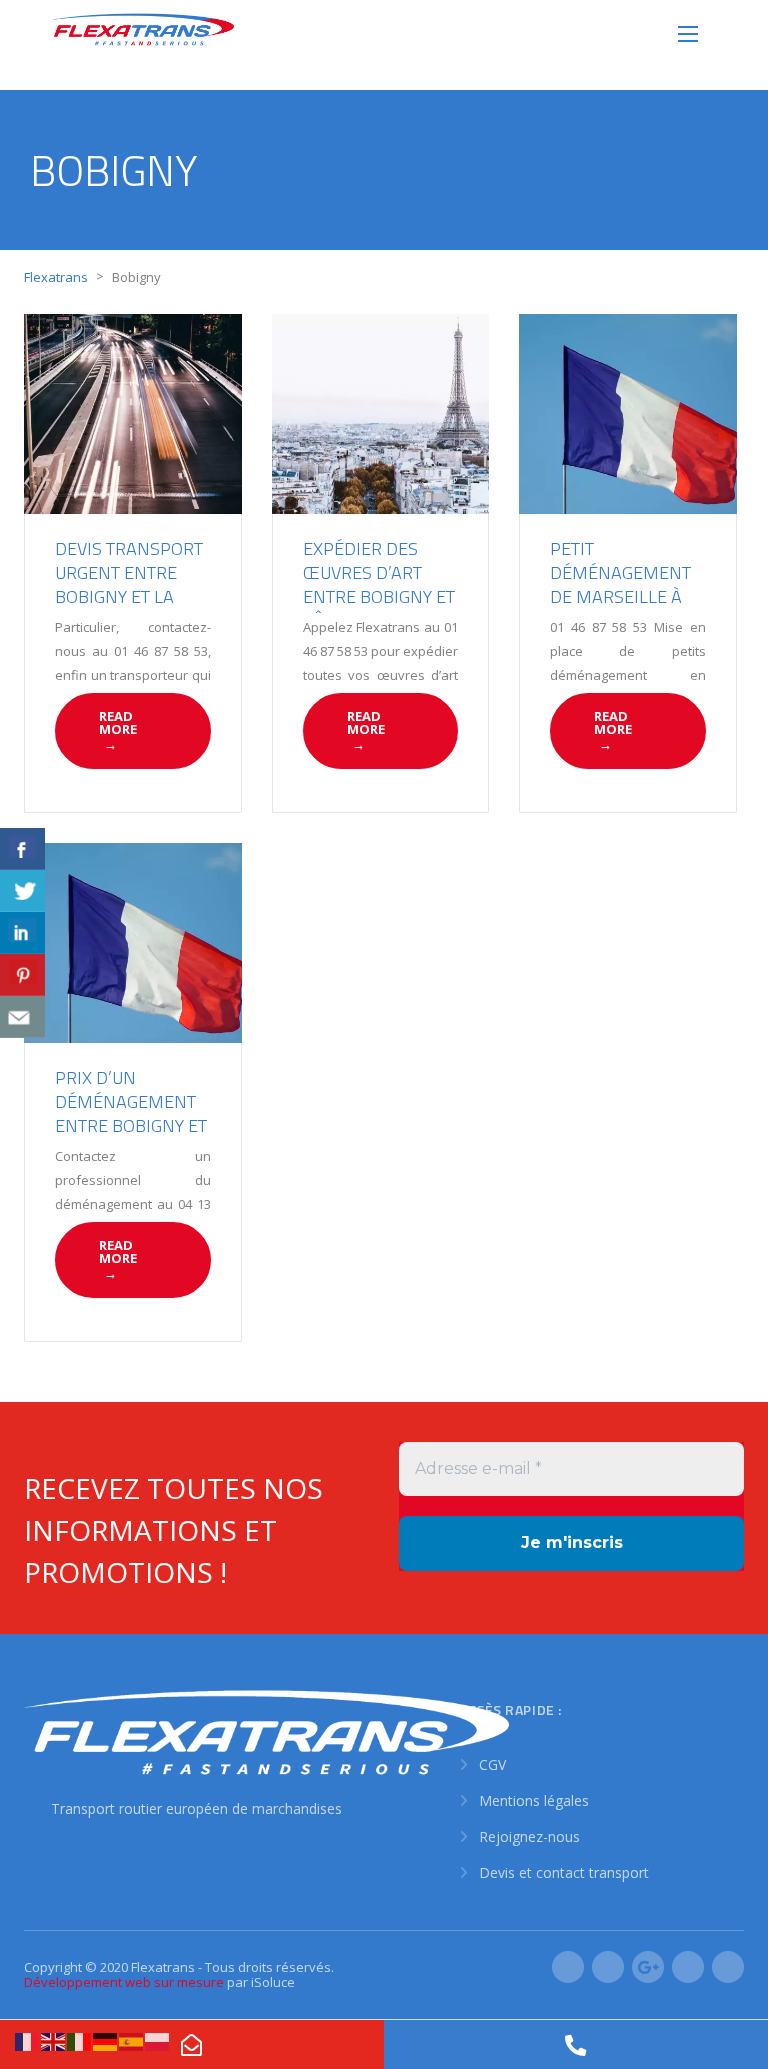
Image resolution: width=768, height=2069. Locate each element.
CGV (492, 1764)
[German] (106, 2040)
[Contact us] (22, 1017)
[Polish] (158, 2040)
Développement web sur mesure (124, 1982)
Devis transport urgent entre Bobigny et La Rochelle (129, 584)
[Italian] (80, 2040)
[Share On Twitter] (22, 891)
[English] (54, 2040)
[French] (28, 2040)
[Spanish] (132, 2040)
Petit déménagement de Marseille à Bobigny (620, 584)
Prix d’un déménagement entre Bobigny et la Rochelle (131, 1113)
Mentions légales (534, 1800)
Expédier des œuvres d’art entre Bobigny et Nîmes (379, 584)
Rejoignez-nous (529, 1836)
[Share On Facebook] (22, 849)
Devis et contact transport (564, 1872)
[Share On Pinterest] (22, 975)
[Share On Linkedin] (22, 933)
